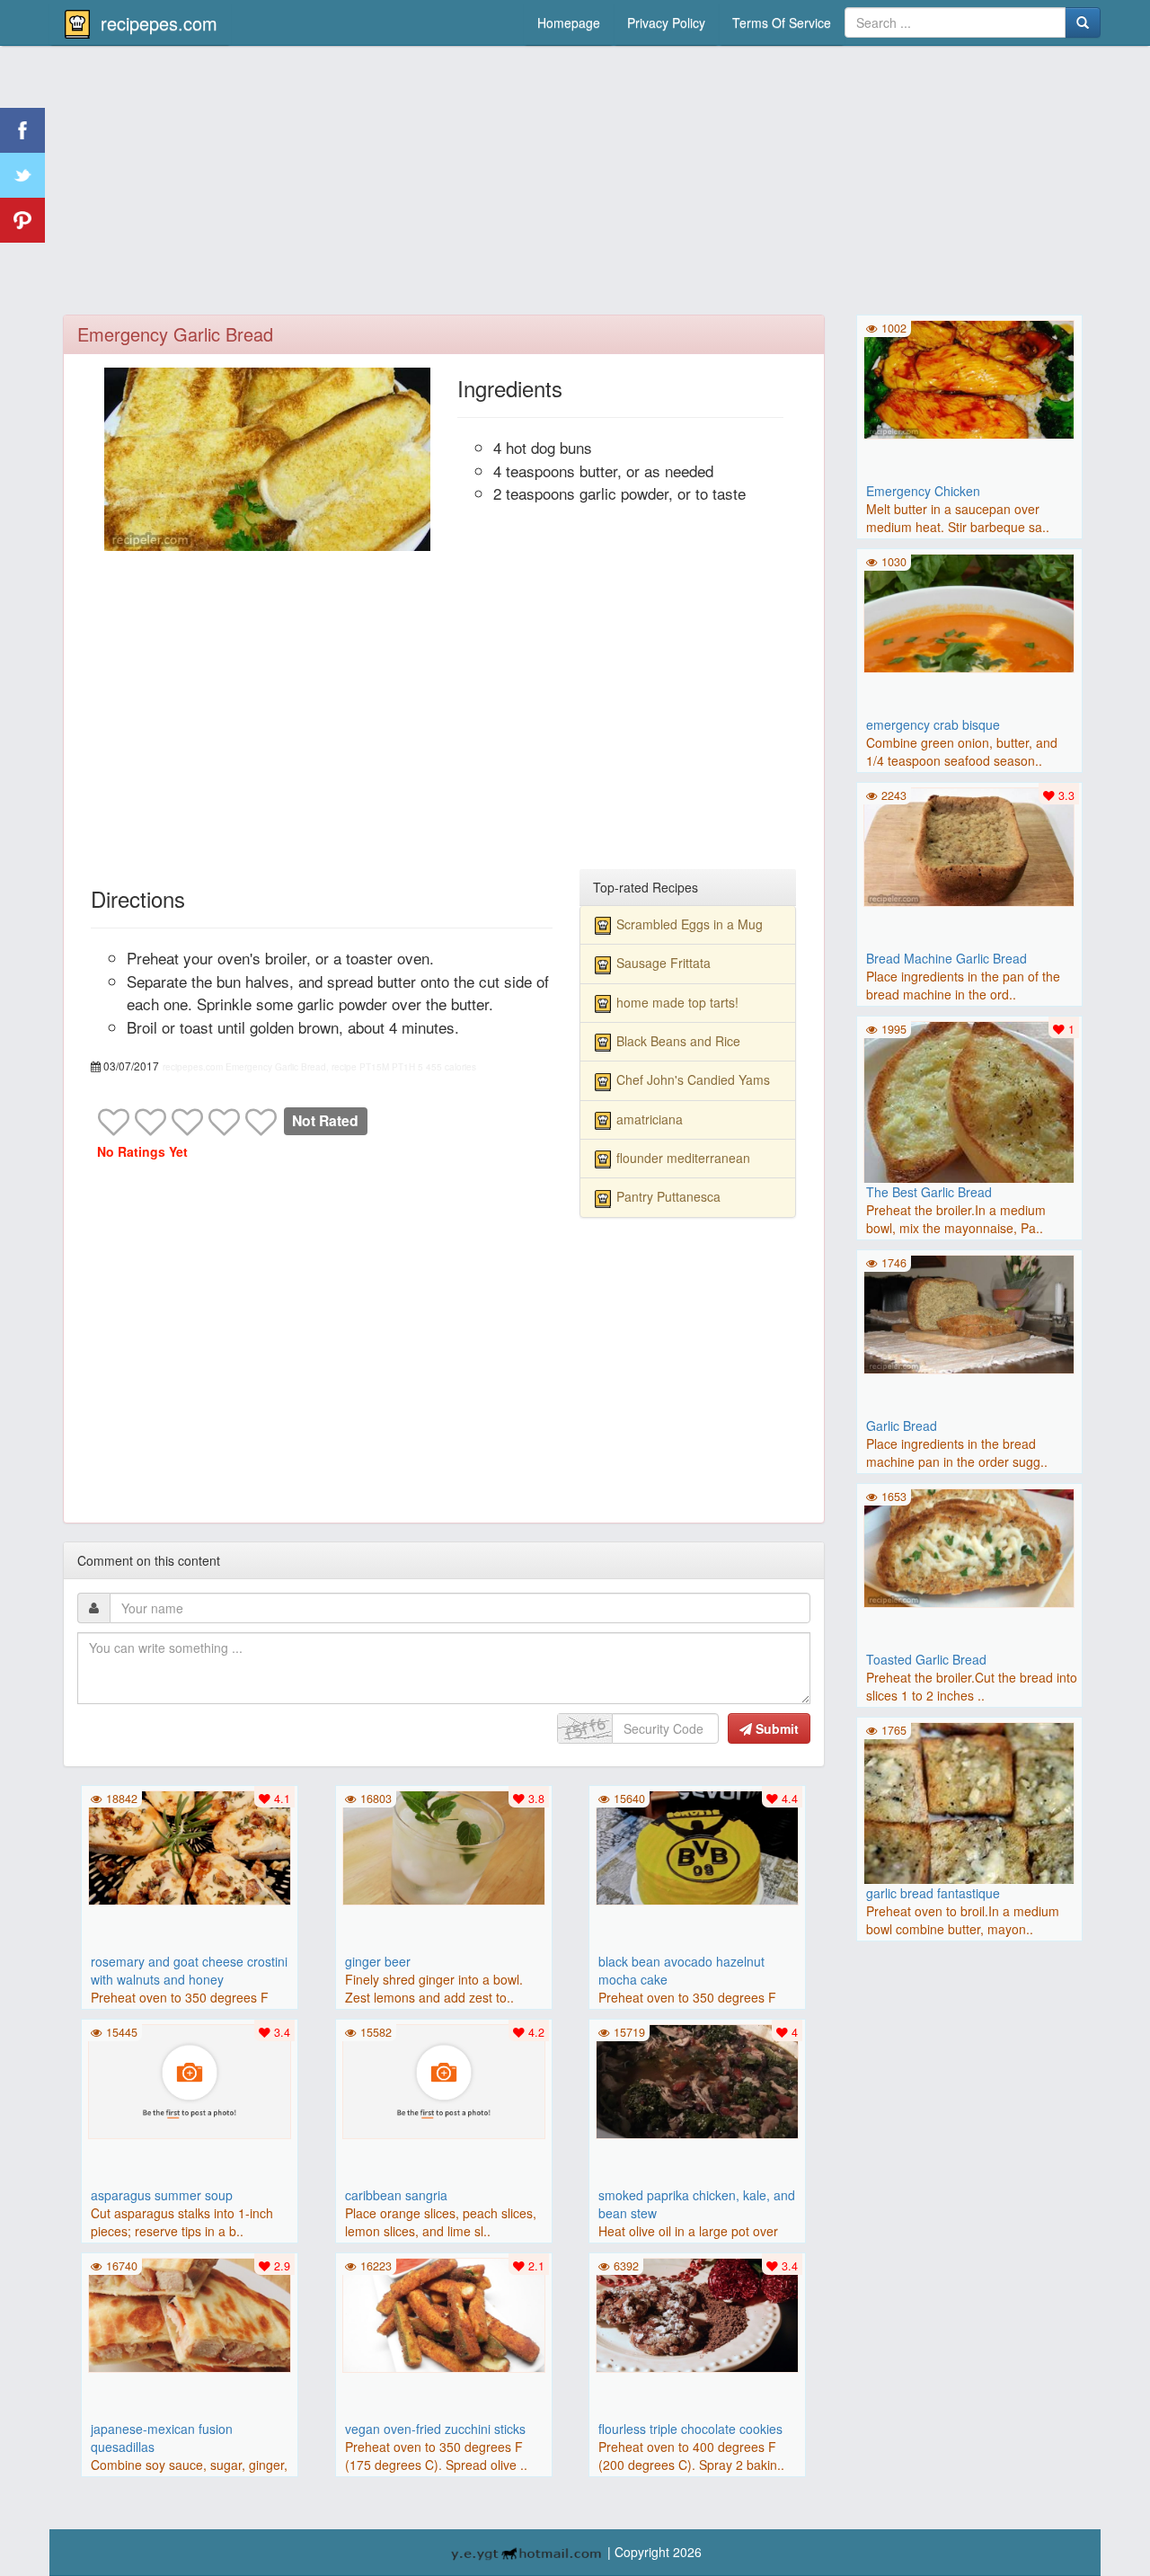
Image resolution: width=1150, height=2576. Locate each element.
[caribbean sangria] (444, 2079)
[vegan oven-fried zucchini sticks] (444, 2313)
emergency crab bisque (933, 724)
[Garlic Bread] (969, 1312)
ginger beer (378, 1961)
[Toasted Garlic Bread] (969, 1546)
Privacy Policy (666, 22)
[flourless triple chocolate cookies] (697, 2313)
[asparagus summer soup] (190, 2079)
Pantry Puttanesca (668, 1196)
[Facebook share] (22, 130)
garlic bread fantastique (933, 1893)
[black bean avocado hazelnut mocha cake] (697, 1845)
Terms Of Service (782, 22)
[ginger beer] (444, 1845)
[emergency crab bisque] (969, 611)
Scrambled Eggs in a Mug (690, 924)
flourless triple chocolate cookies (690, 2429)
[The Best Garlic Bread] (969, 1124)
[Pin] (22, 220)
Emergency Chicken (923, 491)
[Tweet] (22, 175)
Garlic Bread (902, 1426)
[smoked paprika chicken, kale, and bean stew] (697, 2079)
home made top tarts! (677, 1002)
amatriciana (650, 1119)
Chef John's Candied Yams (693, 1079)
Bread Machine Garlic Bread (947, 958)
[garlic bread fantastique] (969, 1825)
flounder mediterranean (683, 1158)
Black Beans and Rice (678, 1041)
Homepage (569, 22)
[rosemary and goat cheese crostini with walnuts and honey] (190, 1845)
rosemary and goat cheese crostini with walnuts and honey (189, 1970)
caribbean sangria (396, 2195)
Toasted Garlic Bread (926, 1659)
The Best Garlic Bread (929, 1192)
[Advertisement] (575, 184)
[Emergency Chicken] (969, 378)
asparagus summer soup (162, 2195)
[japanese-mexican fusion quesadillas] (190, 2313)
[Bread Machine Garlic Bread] (969, 845)
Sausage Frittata (663, 963)
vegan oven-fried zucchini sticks (435, 2429)
